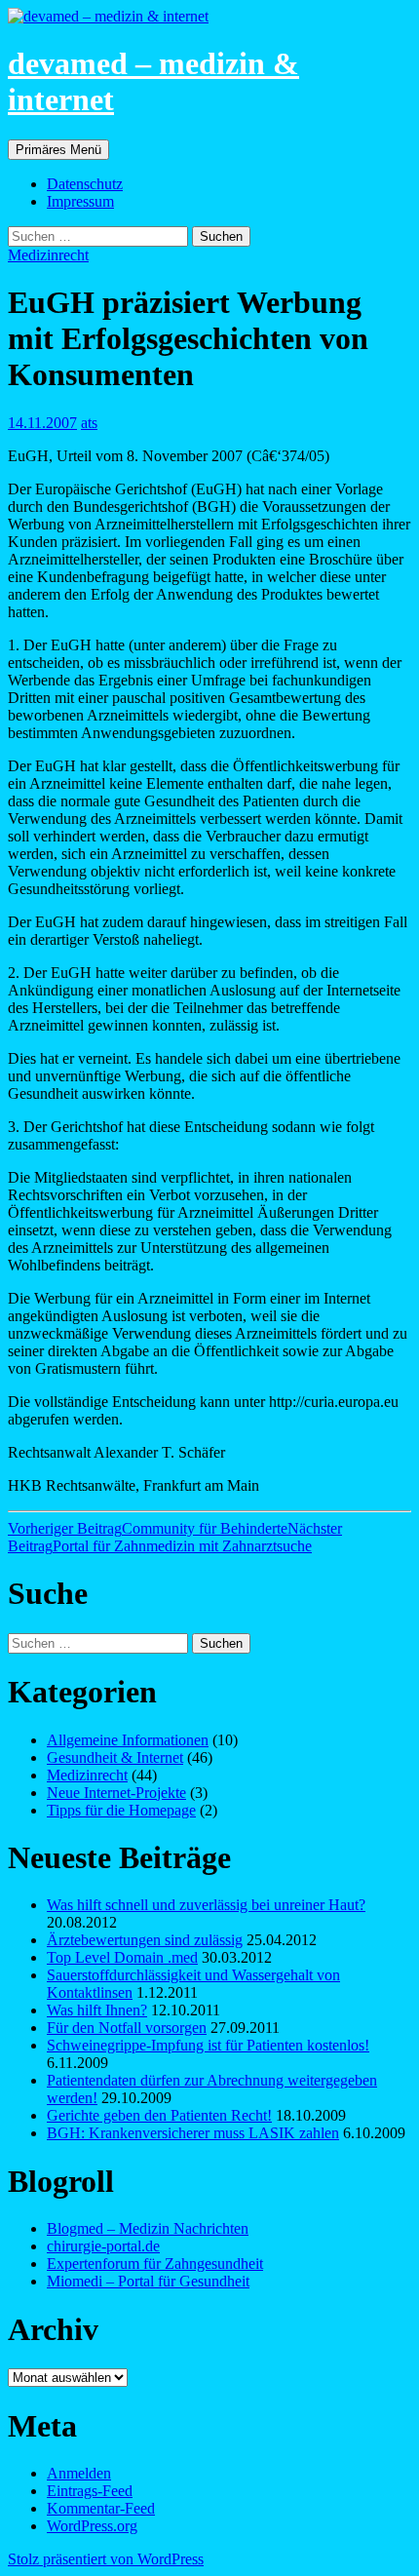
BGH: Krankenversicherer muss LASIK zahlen (193, 2133)
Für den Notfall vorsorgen (127, 2028)
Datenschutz (85, 184)
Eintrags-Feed (90, 2491)
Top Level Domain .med (122, 1957)
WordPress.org (92, 2526)
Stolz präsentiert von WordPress (106, 2559)
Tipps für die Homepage (121, 1810)
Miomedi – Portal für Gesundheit (148, 2281)
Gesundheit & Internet (115, 1757)
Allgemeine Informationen (128, 1740)
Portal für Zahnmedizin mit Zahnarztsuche (175, 1537)
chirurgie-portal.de (103, 2246)
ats (89, 423)
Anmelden (79, 2473)
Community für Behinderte (148, 1528)
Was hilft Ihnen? (97, 2010)
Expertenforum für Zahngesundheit (155, 2264)
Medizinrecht (48, 255)
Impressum (80, 201)
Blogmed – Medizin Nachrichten (148, 2228)
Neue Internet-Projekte (116, 1793)
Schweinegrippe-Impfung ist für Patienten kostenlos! (208, 2045)
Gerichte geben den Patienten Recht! (159, 2115)
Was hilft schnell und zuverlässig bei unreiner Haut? (206, 1905)
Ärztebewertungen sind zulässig (145, 1940)
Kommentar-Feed (101, 2508)
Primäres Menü (58, 150)
